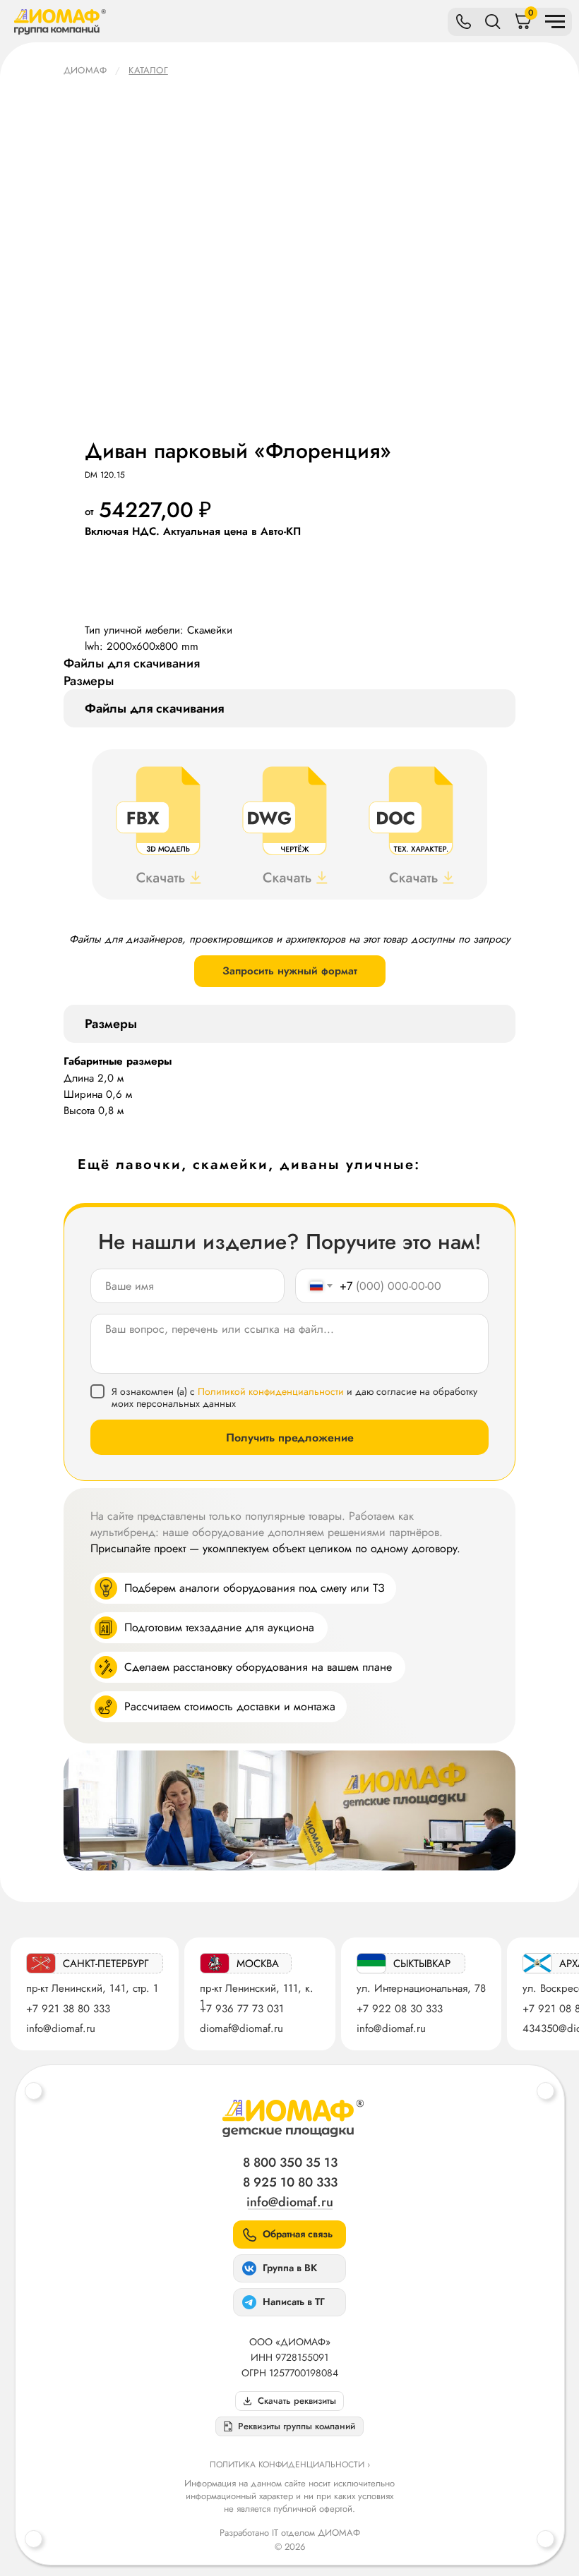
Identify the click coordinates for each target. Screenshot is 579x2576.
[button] (289, 2426)
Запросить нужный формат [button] (290, 971)
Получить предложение (290, 1438)
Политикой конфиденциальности (271, 1391)
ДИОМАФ (85, 70)
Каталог (148, 70)
